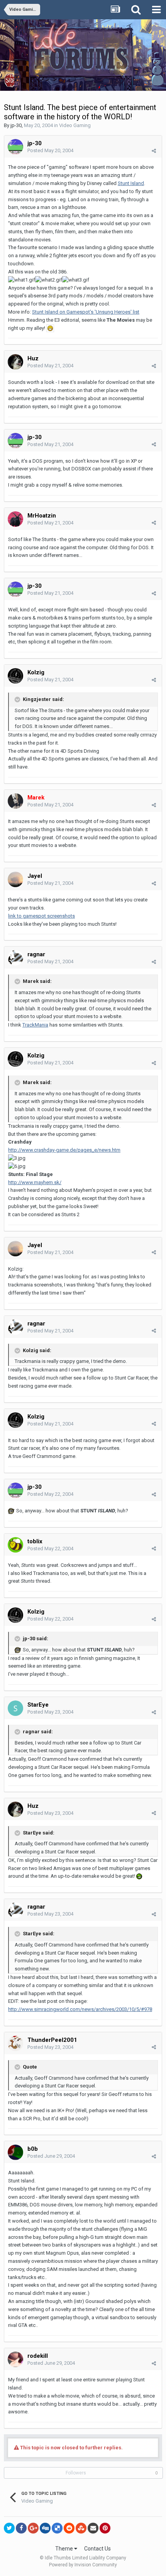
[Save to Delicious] (57, 2528)
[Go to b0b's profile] (15, 2152)
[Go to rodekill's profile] (15, 2359)
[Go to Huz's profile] (15, 362)
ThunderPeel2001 (52, 2040)
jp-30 (16, 125)
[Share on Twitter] (9, 2528)
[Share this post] (154, 151)
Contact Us (97, 2549)
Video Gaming (75, 125)
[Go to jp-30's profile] (15, 147)
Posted (50, 150)
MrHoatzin (42, 516)
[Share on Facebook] (21, 2528)
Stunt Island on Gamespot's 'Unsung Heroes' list (86, 312)
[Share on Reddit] (69, 2528)
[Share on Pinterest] (105, 2528)
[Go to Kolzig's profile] (15, 676)
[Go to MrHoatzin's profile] (15, 519)
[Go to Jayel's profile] (15, 879)
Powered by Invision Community (83, 2565)
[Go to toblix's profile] (15, 1545)
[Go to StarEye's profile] (15, 1708)
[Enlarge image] (50, 328)
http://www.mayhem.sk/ (35, 1182)
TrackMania (35, 1025)
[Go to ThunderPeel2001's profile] (15, 2043)
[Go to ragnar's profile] (15, 958)
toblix (35, 1541)
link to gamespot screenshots (41, 916)
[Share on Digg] (45, 2528)
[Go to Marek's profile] (15, 801)
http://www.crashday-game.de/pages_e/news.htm (64, 1150)
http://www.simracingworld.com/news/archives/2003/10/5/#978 (80, 2009)
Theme (65, 2549)
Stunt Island (131, 183)
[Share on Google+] (33, 2528)
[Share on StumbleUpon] (81, 2528)
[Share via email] (93, 2528)
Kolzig (36, 672)
